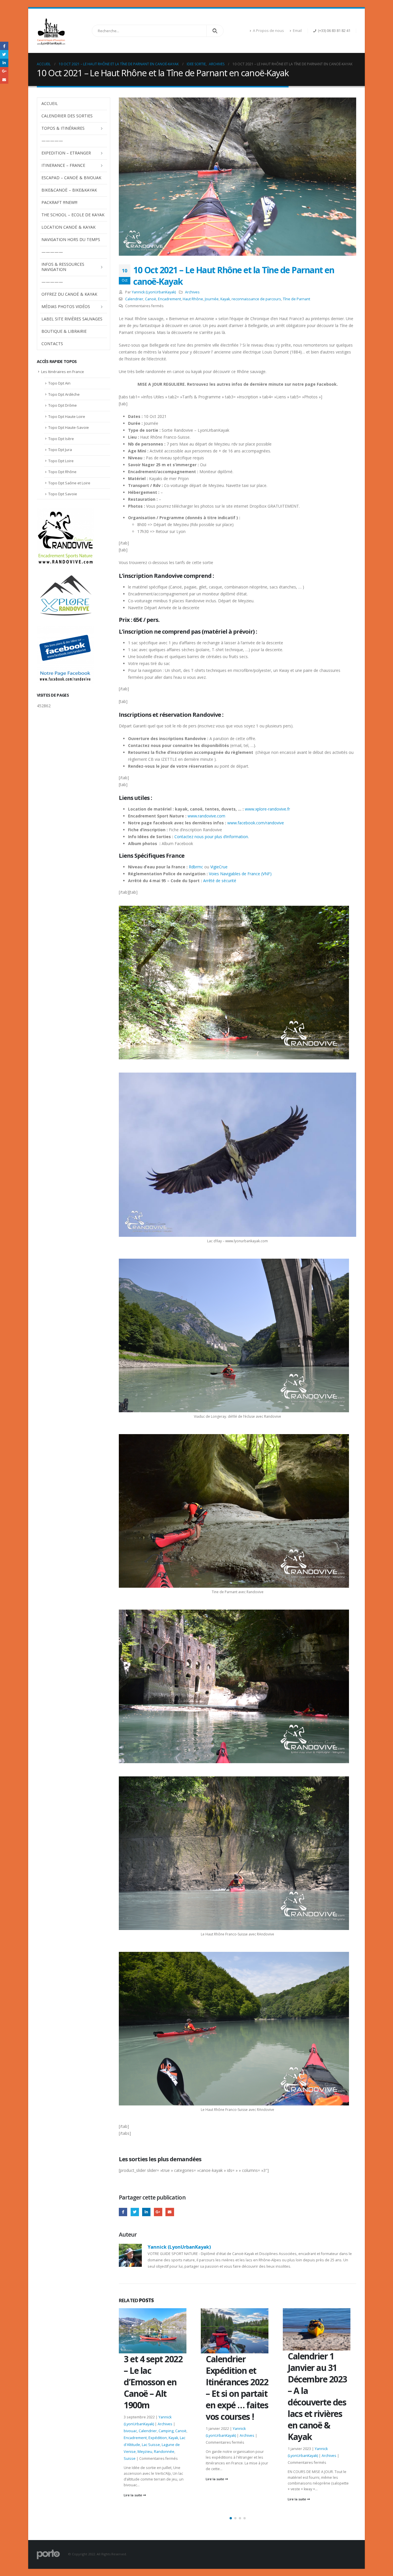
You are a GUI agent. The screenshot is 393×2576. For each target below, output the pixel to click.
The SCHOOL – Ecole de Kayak (73, 215)
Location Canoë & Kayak (68, 227)
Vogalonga (333, 2447)
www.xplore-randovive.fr (267, 809)
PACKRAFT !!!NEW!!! (59, 202)
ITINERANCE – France (63, 165)
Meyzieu (328, 2440)
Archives (192, 292)
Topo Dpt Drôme (63, 405)
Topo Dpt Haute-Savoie (69, 427)
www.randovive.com (206, 816)
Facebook (123, 2212)
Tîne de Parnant (296, 299)
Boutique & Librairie (64, 331)
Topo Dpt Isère (61, 439)
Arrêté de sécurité (220, 881)
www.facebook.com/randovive (256, 823)
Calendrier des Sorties (67, 116)
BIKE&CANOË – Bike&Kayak (69, 190)
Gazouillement (135, 2212)
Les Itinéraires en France (63, 372)
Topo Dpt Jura (60, 450)
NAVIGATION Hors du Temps (71, 239)
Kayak (225, 299)
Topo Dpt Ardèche (64, 394)
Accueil (50, 103)
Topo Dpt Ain (59, 383)
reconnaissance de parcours (256, 299)
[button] (231, 2518)
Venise (316, 2447)
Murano (344, 2440)
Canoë (151, 299)
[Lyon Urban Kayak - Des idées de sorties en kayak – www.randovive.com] (51, 31)
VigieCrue (219, 867)
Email (297, 31)
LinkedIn (146, 2212)
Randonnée (298, 2447)
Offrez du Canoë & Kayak (69, 294)
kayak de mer (310, 2433)
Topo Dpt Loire (61, 461)
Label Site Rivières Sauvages (72, 319)
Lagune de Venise (303, 2440)
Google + (158, 2212)
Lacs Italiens (333, 2433)
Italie (337, 2426)
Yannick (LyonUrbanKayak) (154, 292)
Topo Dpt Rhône (62, 472)
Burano (294, 2419)
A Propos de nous (268, 31)
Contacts (52, 344)
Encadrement (169, 299)
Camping (329, 2419)
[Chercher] (215, 31)
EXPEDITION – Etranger (66, 153)
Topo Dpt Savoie (63, 494)
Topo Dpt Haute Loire (67, 416)
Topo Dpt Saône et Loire (69, 483)
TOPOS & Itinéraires (63, 128)
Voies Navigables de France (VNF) (240, 874)
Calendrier (134, 299)
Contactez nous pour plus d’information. (212, 837)
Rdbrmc (196, 867)
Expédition (322, 2426)
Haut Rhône (193, 299)
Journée (212, 299)
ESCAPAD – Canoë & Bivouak (71, 178)
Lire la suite (133, 2479)
